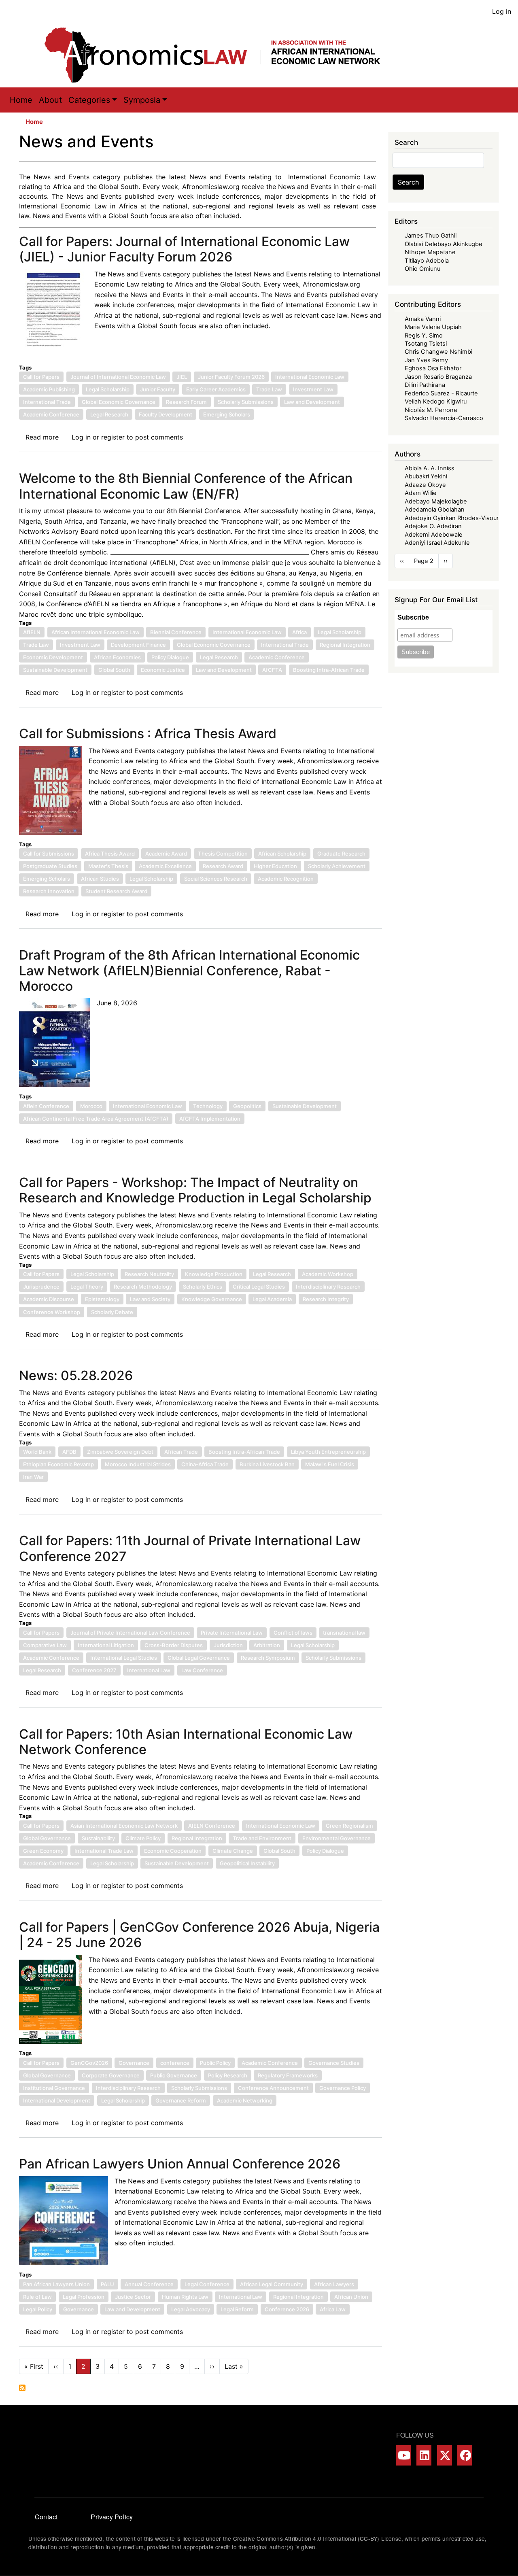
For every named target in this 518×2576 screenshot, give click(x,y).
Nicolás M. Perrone (431, 410)
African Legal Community (272, 2284)
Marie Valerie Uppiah (433, 327)
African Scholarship (282, 854)
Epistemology (102, 1299)
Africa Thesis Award (110, 854)
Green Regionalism (349, 1826)
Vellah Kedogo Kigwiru (436, 401)
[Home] (221, 55)
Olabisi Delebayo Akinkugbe (444, 244)
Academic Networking (245, 2100)
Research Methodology (143, 1287)
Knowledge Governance (212, 1299)
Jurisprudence (41, 1287)
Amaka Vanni (423, 319)
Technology (208, 1106)
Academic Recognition (286, 879)
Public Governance (174, 2075)
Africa (299, 632)
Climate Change (233, 1851)
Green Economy (43, 1851)
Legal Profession (84, 2297)
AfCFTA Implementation (210, 1119)
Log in (502, 11)
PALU (107, 2284)
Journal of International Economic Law (118, 377)
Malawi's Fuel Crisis (330, 1464)
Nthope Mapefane (430, 252)
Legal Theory (87, 1287)
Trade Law (269, 389)
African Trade (181, 1452)
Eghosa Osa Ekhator (433, 368)
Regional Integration (345, 645)
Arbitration (267, 1645)
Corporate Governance (111, 2075)
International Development (57, 2100)
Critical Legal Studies (259, 1287)
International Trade (47, 402)
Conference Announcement (273, 2088)
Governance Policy (343, 2088)
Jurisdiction (228, 1645)
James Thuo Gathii (431, 236)
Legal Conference (207, 2284)
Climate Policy (143, 1838)
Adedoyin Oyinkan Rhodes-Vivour (452, 518)
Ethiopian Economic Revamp (58, 1464)
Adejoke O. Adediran (433, 526)
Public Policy (215, 2063)
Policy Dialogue (170, 657)
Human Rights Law (185, 2297)
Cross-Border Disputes (174, 1645)
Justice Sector (133, 2297)
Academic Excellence (165, 866)
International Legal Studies (124, 1658)
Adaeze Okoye (425, 485)
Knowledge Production (214, 1274)
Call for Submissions (49, 854)
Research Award (223, 866)
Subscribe (413, 617)
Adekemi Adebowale (434, 535)
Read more (42, 437)
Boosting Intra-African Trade (329, 670)
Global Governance (47, 1838)
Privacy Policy (112, 2517)
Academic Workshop (328, 1274)
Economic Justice (163, 670)
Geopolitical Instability (247, 1863)
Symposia (142, 100)
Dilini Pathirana (425, 385)
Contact (46, 2517)
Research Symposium (268, 1658)
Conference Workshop (52, 1312)
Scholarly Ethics (203, 1287)
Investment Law (313, 389)
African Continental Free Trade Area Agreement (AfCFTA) (96, 1119)
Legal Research (109, 414)
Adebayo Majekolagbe (436, 501)
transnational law (344, 1633)
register (113, 437)
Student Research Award (116, 891)
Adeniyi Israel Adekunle (437, 543)
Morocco (91, 1106)
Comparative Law (45, 1645)
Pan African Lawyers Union (56, 2284)
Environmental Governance (336, 1838)
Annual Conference (149, 2284)
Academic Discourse (49, 1299)
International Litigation (106, 1645)
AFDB (69, 1452)
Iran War (33, 1477)
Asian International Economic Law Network (124, 1826)
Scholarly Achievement (337, 866)
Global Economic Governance (119, 402)
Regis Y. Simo (424, 336)
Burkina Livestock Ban (267, 1464)
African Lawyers (334, 2284)
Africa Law (333, 2309)
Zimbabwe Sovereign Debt (120, 1452)
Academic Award (166, 854)
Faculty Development (166, 414)
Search (408, 182)
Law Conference (202, 1670)
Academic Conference (51, 414)
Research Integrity (326, 1299)
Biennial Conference (176, 632)
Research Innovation (49, 891)
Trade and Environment (262, 1838)
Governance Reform (181, 2100)
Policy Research (228, 2075)
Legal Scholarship (108, 389)
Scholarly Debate (112, 1312)
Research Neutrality (149, 1274)
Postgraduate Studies (50, 866)
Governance (134, 2063)
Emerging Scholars (227, 414)
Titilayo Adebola (427, 261)
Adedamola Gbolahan (435, 510)
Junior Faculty (158, 389)
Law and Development (312, 402)
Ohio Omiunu (422, 269)
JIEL (182, 377)
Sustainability (98, 1838)
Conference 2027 (94, 1670)
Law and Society (150, 1299)
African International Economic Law (96, 632)
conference (175, 2063)
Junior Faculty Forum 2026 (231, 377)
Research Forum (186, 402)
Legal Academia (272, 1299)
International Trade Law (104, 1851)
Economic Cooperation (173, 1851)
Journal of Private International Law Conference (130, 1633)
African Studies (100, 879)
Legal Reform (237, 2309)
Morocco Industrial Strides (138, 1464)
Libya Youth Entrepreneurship (328, 1452)
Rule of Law (37, 2297)
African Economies (117, 657)
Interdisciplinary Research (328, 1287)
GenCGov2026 (89, 2063)
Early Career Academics (216, 389)
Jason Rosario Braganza (438, 377)
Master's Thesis (108, 866)
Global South (114, 670)
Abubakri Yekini (426, 476)
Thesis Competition (223, 854)
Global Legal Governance (199, 1658)
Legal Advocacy (191, 2309)
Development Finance (138, 645)
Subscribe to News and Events (22, 2388)
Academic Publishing (49, 389)
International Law (149, 1670)
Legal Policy (38, 2309)
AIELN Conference (212, 1826)
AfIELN (32, 632)
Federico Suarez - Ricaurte (441, 393)
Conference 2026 (287, 2309)
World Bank (37, 1452)
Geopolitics (247, 1106)
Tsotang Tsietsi (426, 344)
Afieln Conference (46, 1106)
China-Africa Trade (205, 1464)
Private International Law (232, 1633)
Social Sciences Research (216, 879)
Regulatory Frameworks (288, 2075)
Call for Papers (41, 377)
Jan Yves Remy (426, 360)
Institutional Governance (54, 2088)
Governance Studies (334, 2063)
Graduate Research (341, 854)
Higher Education (275, 866)
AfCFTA (272, 670)
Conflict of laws (293, 1633)
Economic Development (53, 657)
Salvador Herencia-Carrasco (444, 418)
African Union (351, 2297)
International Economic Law (310, 377)
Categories (89, 100)
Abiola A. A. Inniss (430, 468)
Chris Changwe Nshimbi (438, 352)
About (50, 100)
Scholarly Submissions (246, 402)
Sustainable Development (55, 670)
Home (21, 100)
